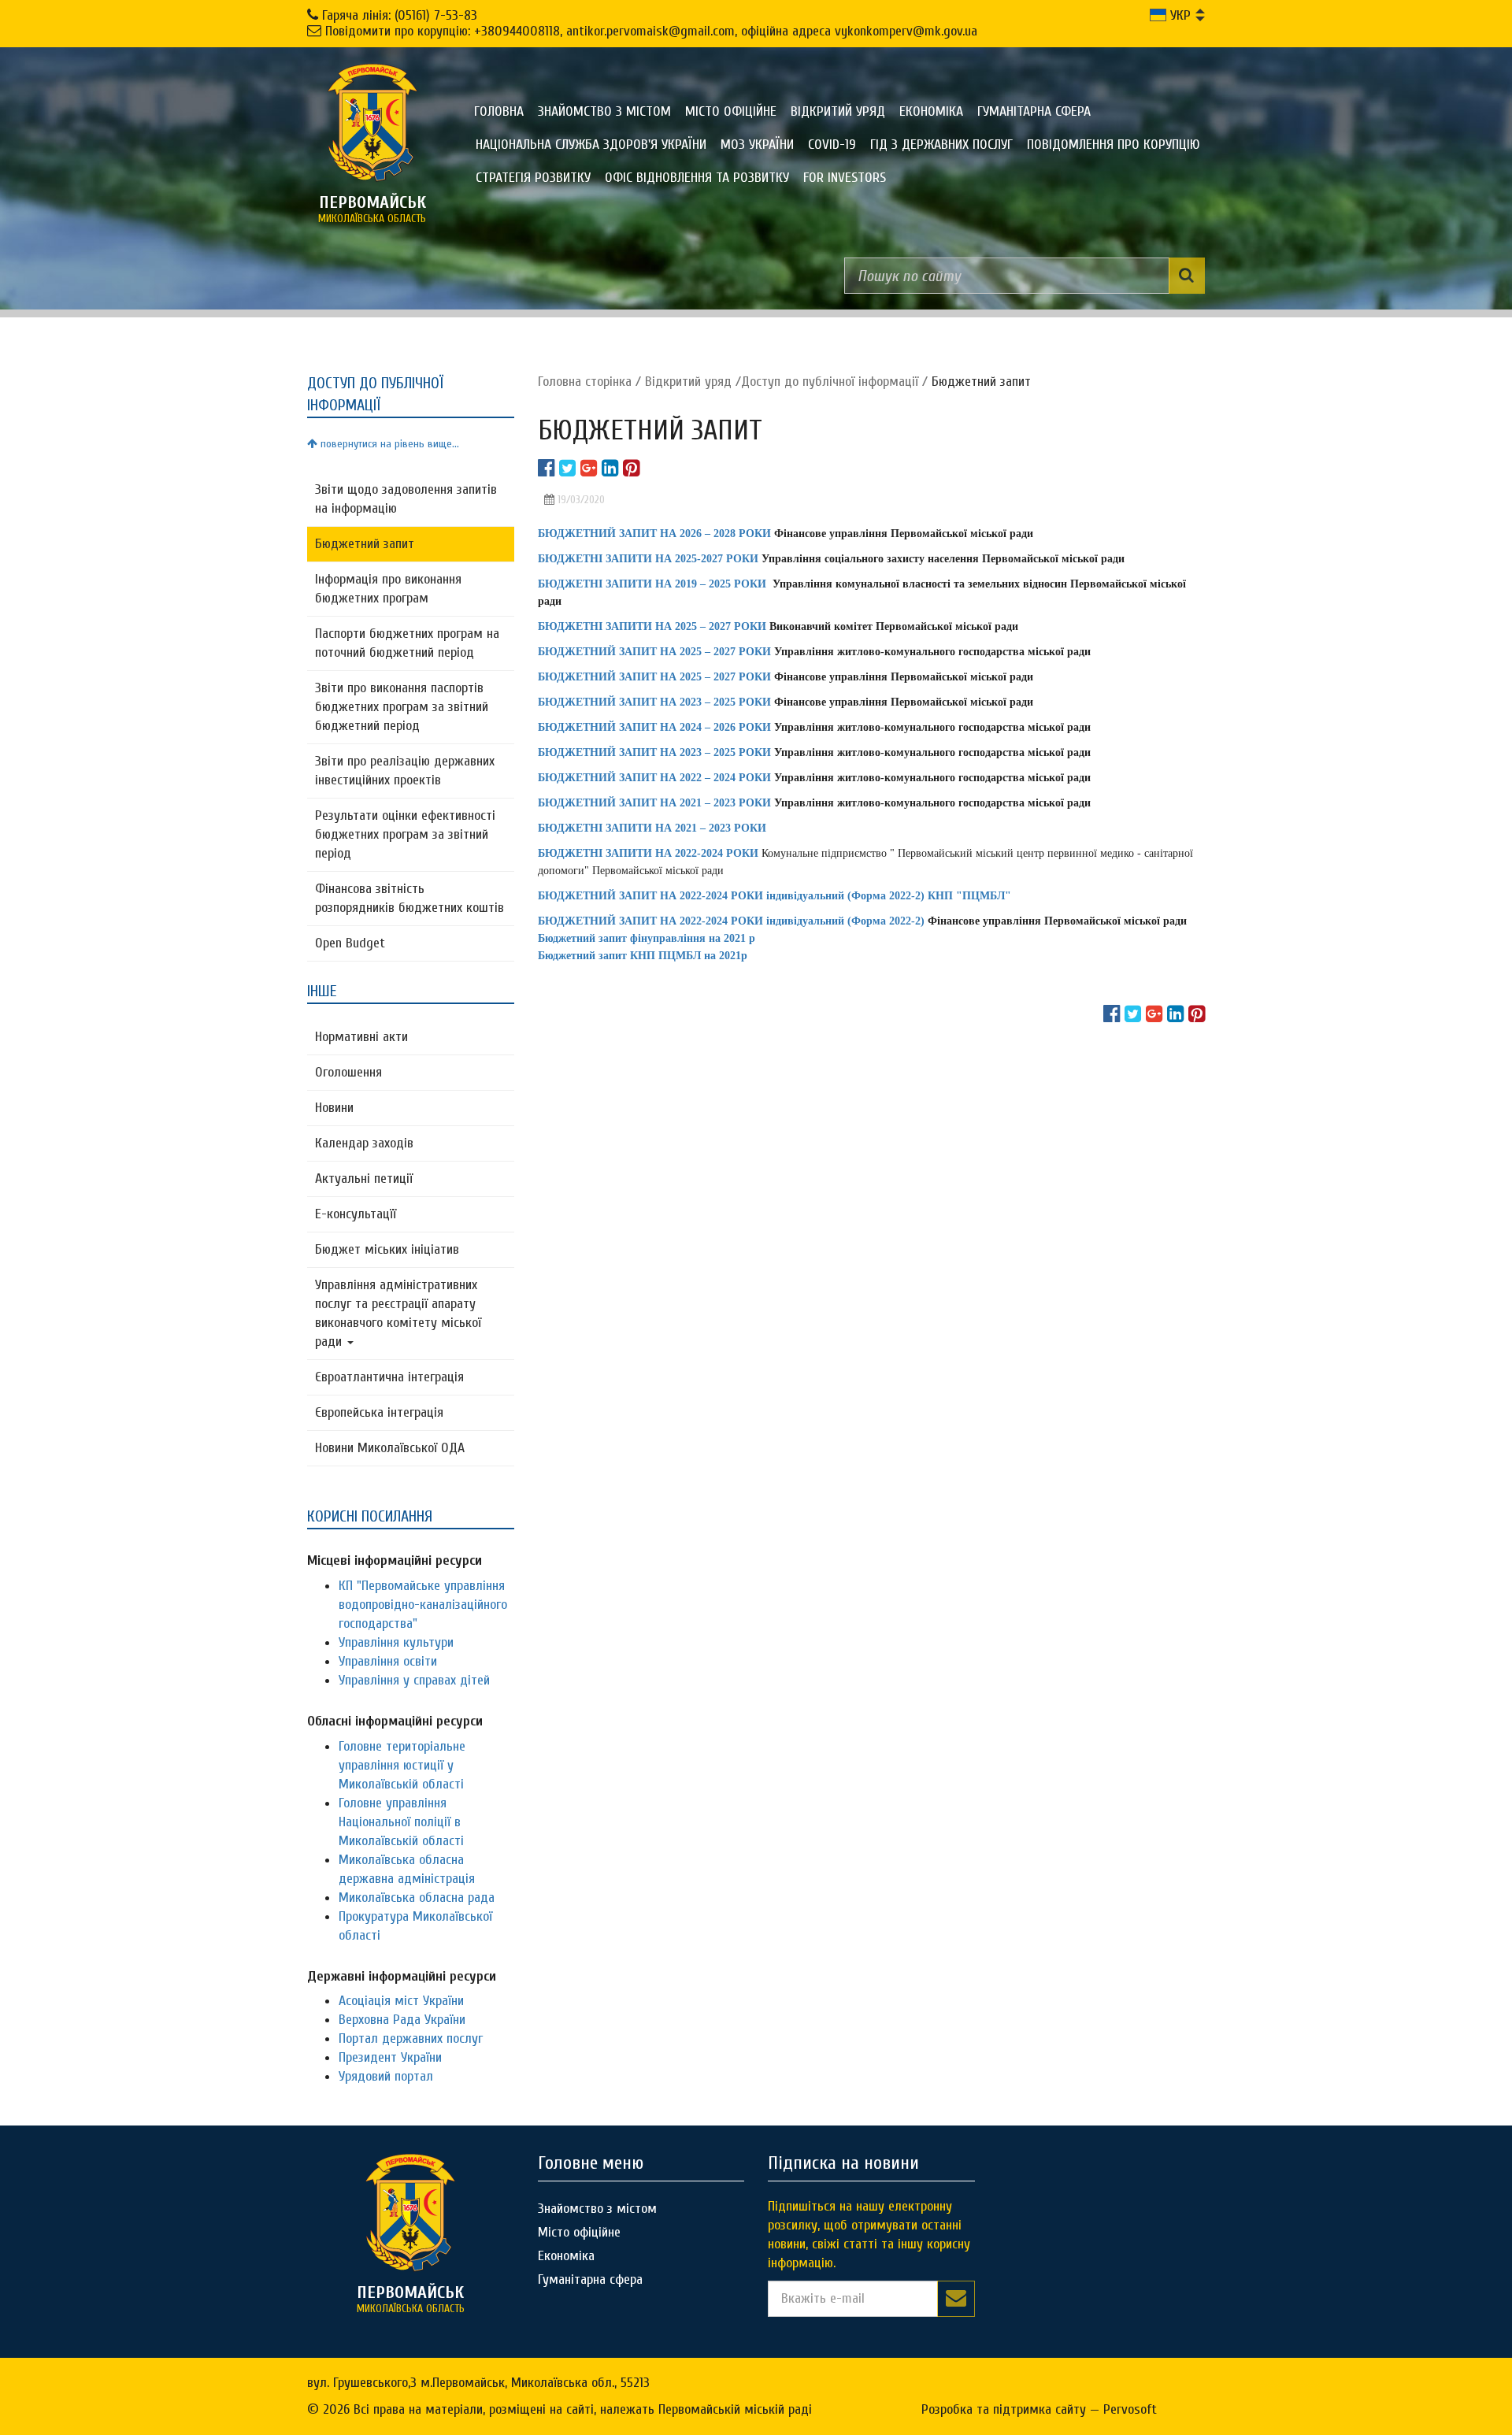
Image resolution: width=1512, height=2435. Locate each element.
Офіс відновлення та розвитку (697, 178)
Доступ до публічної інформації (830, 382)
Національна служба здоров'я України (591, 145)
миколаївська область (372, 209)
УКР (1178, 15)
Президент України (390, 2057)
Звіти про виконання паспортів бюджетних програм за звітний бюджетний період (402, 707)
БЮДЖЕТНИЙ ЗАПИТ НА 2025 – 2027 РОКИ (654, 652)
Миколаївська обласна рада (417, 1898)
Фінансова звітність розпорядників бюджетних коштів (409, 898)
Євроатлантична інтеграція (389, 1377)
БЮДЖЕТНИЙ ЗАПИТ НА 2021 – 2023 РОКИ (654, 803)
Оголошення (348, 1072)
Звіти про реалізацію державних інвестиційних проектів (405, 771)
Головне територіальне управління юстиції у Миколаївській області (402, 1765)
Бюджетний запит (365, 544)
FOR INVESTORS (845, 178)
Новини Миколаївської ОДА (390, 1448)
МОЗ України (757, 145)
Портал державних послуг (411, 2038)
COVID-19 (832, 145)
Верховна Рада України (402, 2020)
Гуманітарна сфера (1034, 111)
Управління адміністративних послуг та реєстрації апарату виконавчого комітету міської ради (398, 1313)
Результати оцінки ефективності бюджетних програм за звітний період (405, 834)
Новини (334, 1108)
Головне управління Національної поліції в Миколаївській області (401, 1822)
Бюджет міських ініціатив (387, 1249)
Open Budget (350, 943)
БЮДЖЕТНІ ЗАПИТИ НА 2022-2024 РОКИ (648, 853)
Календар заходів (364, 1143)
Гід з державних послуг (941, 145)
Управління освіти (388, 1661)
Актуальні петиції (364, 1179)
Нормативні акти (361, 1037)
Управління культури (396, 1642)
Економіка (931, 111)
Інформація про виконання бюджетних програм (388, 589)
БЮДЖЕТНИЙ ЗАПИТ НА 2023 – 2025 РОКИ (654, 752)
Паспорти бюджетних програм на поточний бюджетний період (407, 643)
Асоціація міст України (401, 2001)
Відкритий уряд (838, 111)
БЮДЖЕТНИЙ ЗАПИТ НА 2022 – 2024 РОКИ (654, 778)
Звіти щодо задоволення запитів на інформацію (406, 499)
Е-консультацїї (356, 1214)
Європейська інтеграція (379, 1412)
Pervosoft (1130, 2409)
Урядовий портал (386, 2076)
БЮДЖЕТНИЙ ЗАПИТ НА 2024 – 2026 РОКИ (654, 727)
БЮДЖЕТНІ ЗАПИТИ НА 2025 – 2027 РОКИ (652, 626)
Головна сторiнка (585, 382)
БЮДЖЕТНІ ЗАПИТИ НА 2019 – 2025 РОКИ (652, 584)
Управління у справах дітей (414, 1680)
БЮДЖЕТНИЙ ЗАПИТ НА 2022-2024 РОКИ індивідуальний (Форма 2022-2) (731, 921)
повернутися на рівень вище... (388, 444)
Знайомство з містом (604, 111)
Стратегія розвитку (533, 178)
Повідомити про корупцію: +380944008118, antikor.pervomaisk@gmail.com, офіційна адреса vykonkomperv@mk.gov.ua (651, 31)
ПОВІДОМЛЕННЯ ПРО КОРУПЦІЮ (1114, 145)
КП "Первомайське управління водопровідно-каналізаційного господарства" (423, 1605)
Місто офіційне (731, 111)
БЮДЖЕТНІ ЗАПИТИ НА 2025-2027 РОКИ (648, 559)
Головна (499, 111)
